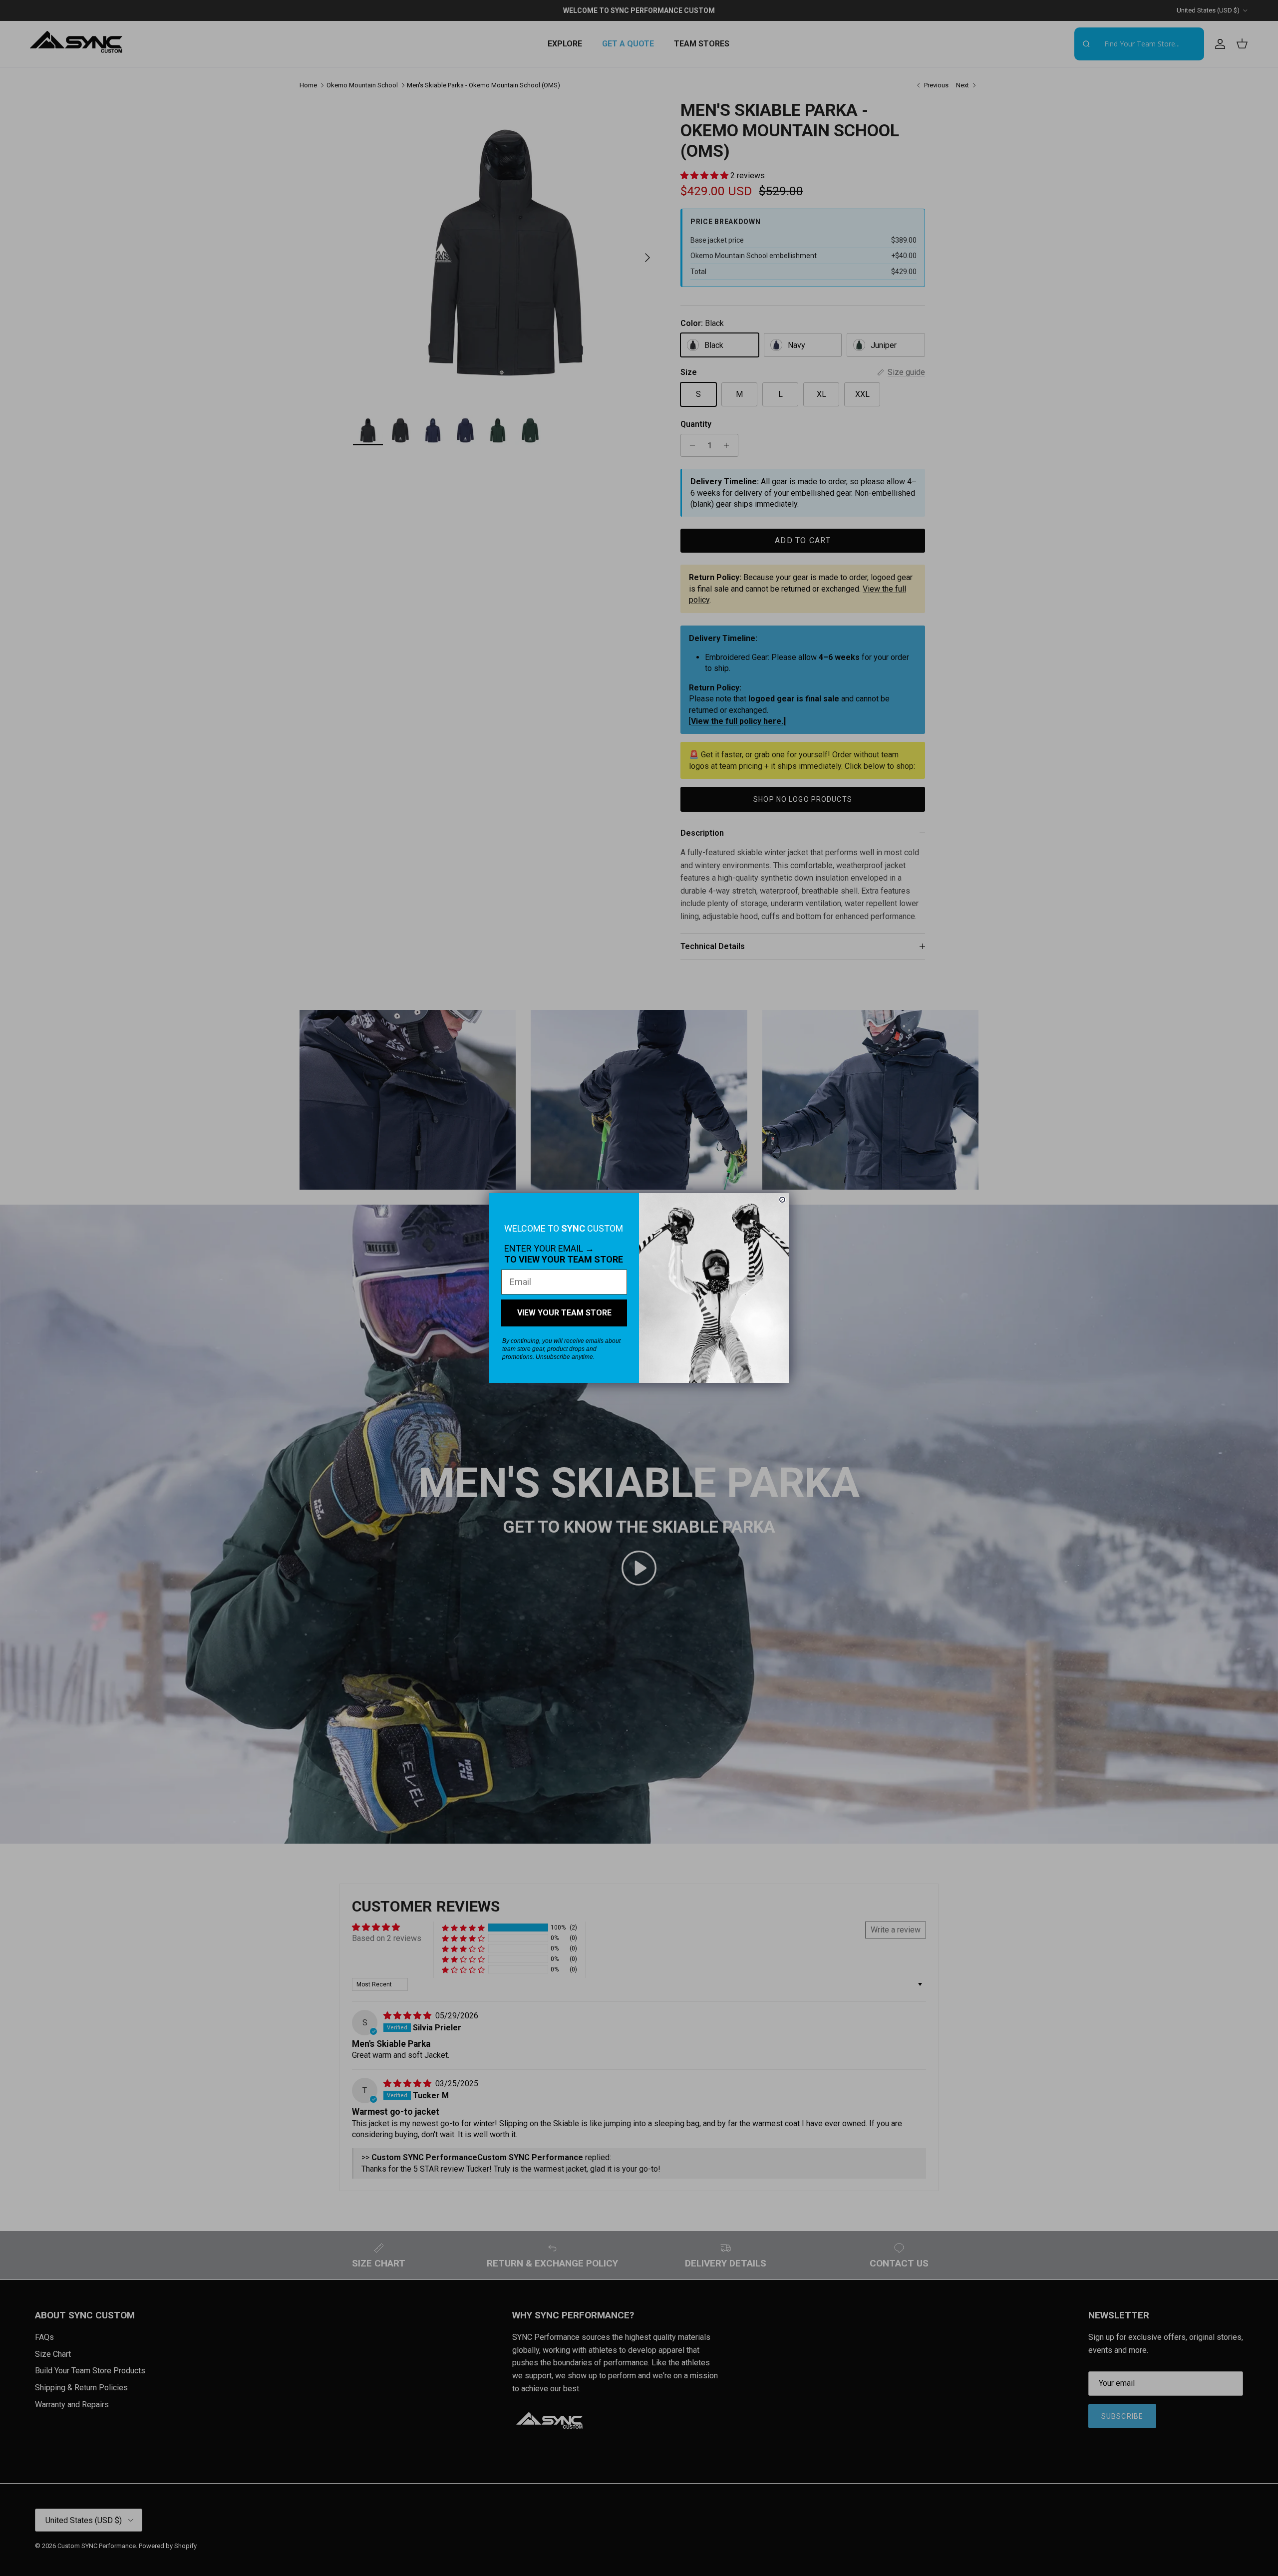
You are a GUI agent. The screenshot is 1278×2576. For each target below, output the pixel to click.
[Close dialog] (782, 1200)
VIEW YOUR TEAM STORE (564, 1313)
